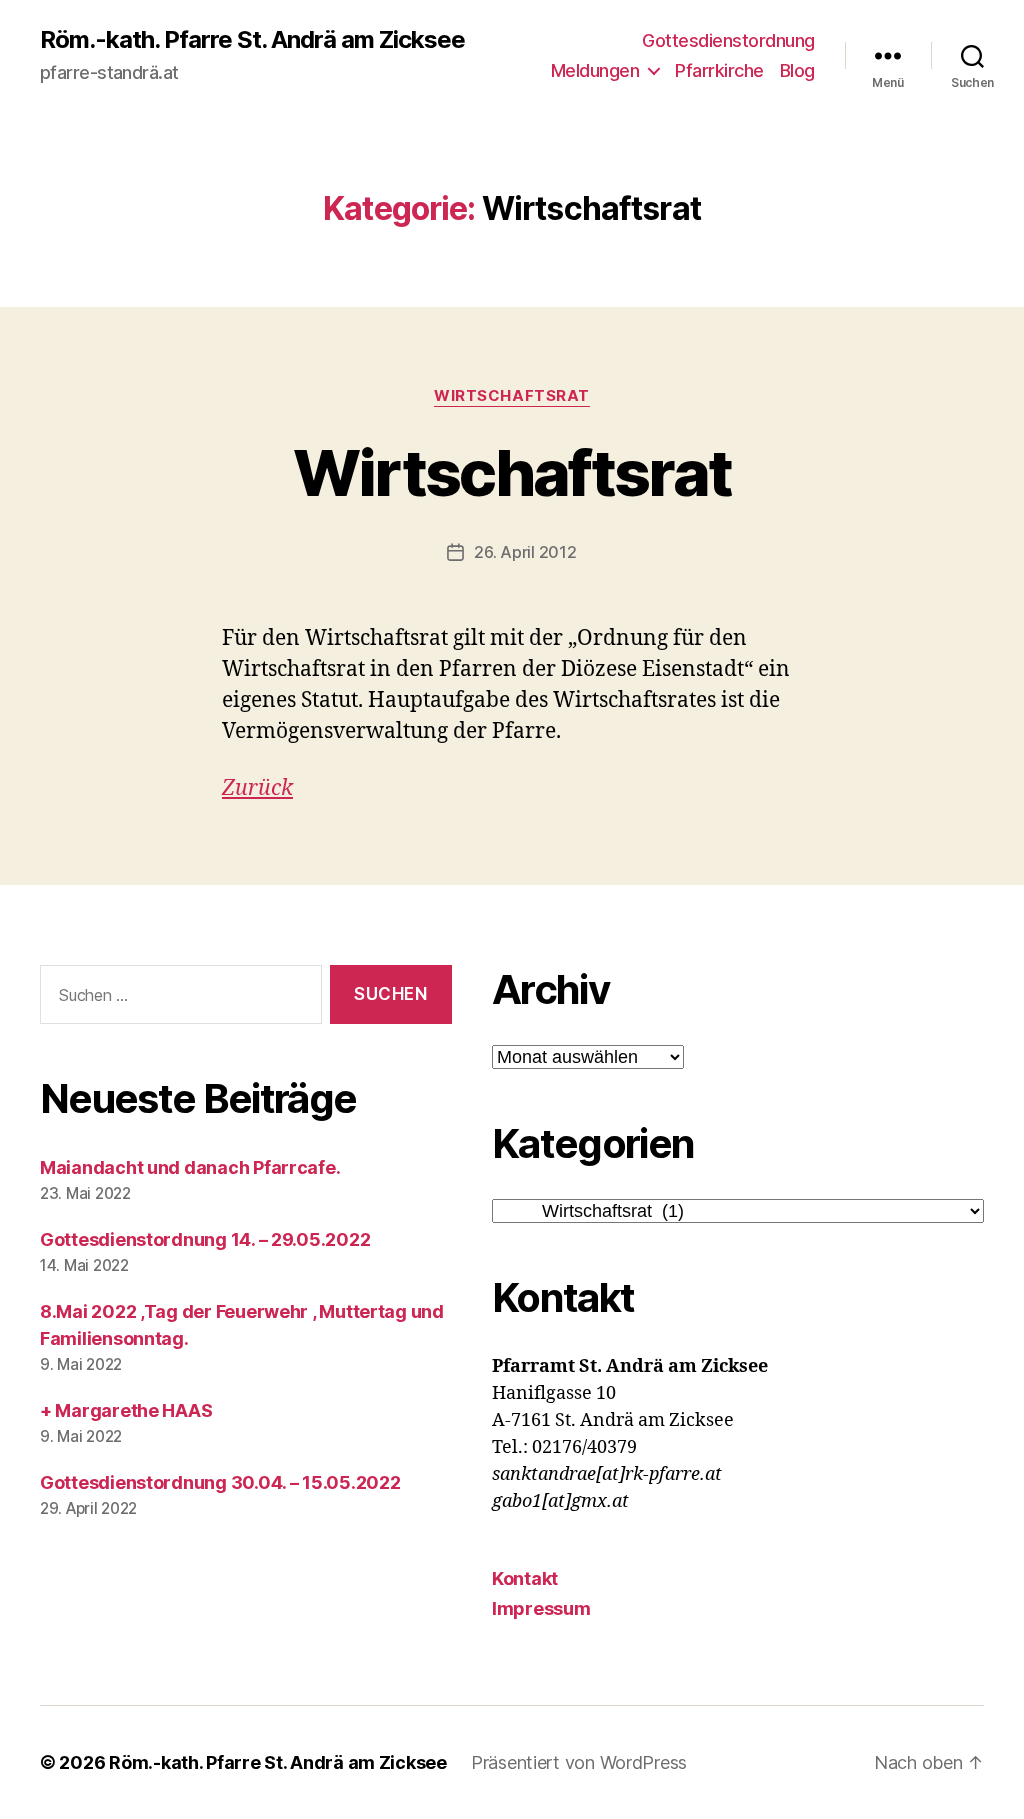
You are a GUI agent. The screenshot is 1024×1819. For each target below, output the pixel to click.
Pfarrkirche (719, 70)
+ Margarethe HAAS (126, 1410)
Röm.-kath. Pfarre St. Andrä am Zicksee (252, 40)
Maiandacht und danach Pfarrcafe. (190, 1167)
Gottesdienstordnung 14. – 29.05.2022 (205, 1239)
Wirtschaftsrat (512, 396)
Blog (797, 70)
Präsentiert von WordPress (579, 1762)
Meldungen (595, 70)
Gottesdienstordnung (728, 40)
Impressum (541, 1608)
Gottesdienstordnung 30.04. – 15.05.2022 (220, 1482)
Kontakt (525, 1578)
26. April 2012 (525, 552)
